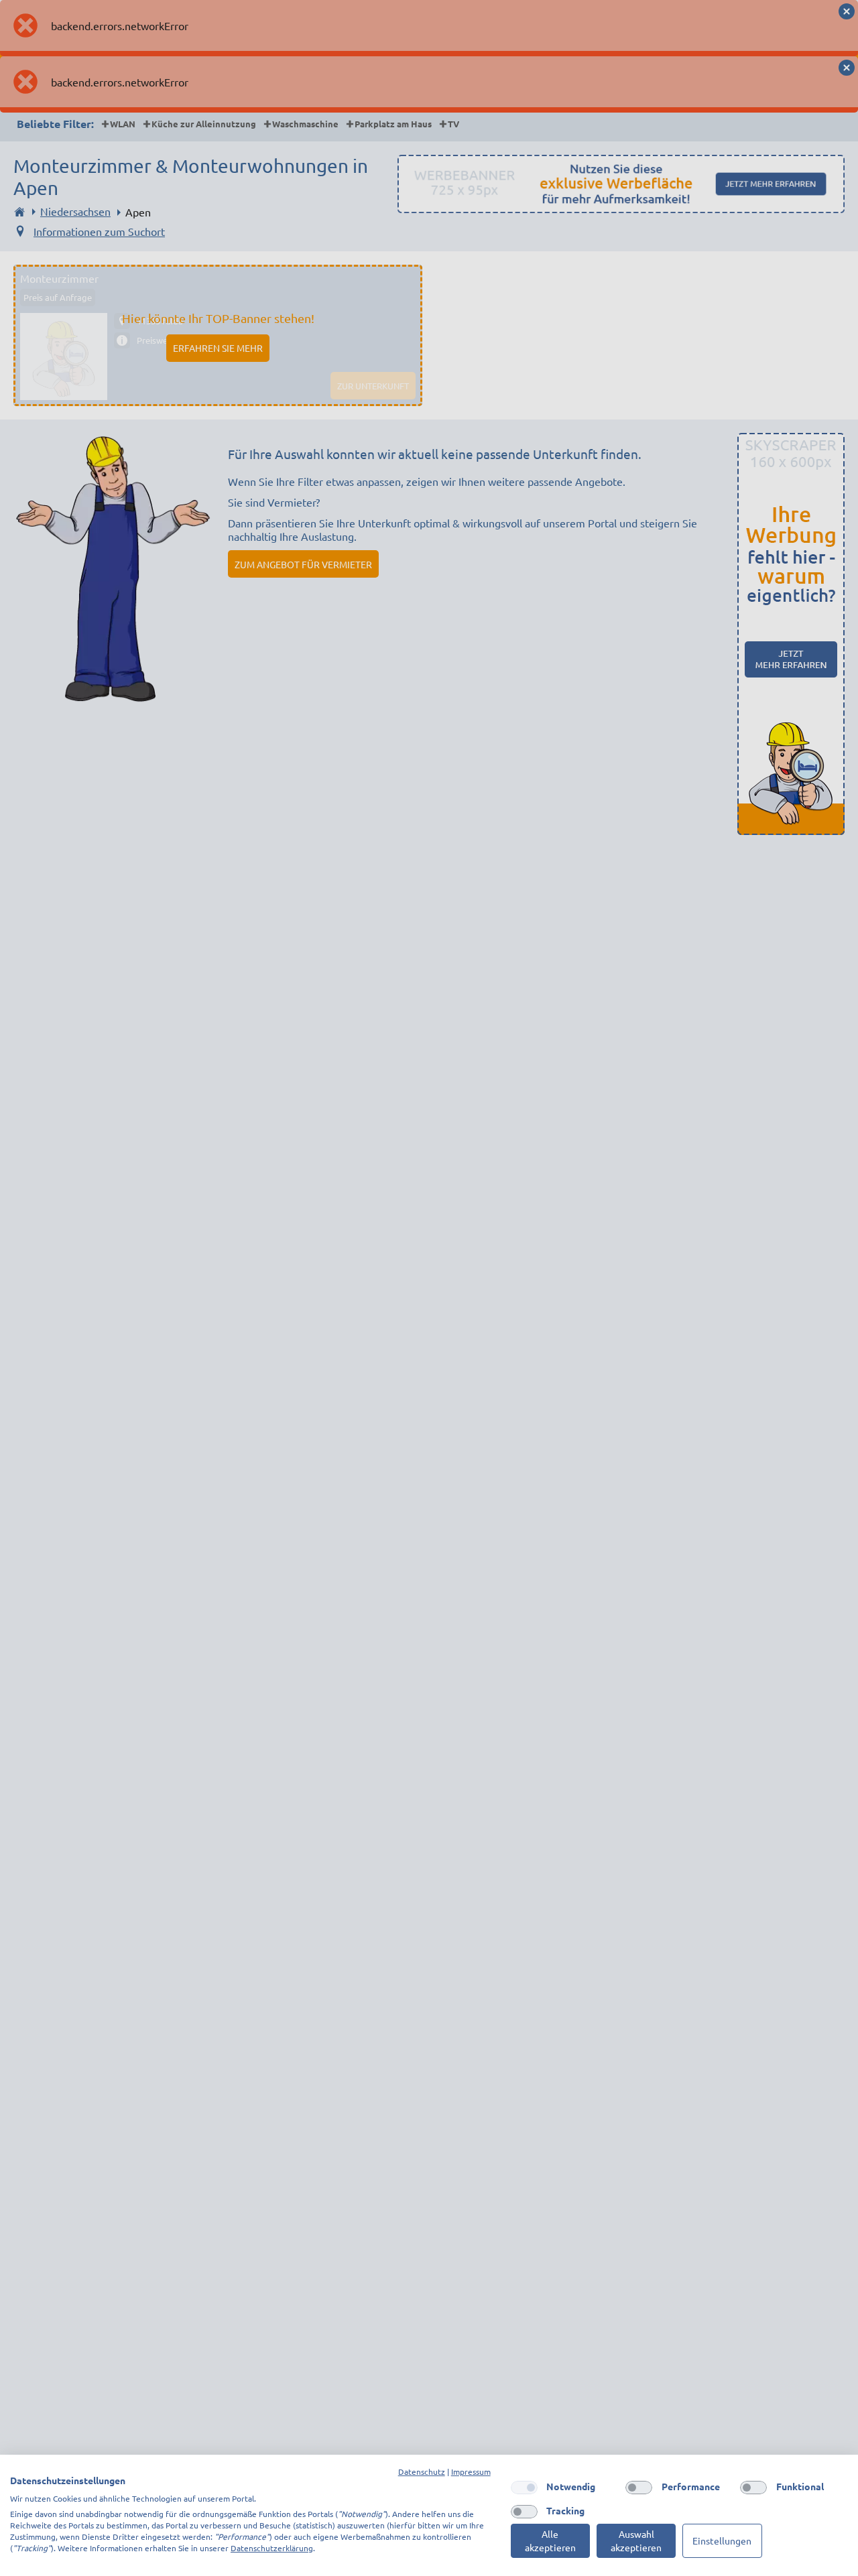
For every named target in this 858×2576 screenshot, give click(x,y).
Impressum (471, 2471)
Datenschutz (422, 2471)
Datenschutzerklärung (272, 2548)
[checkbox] (524, 2488)
